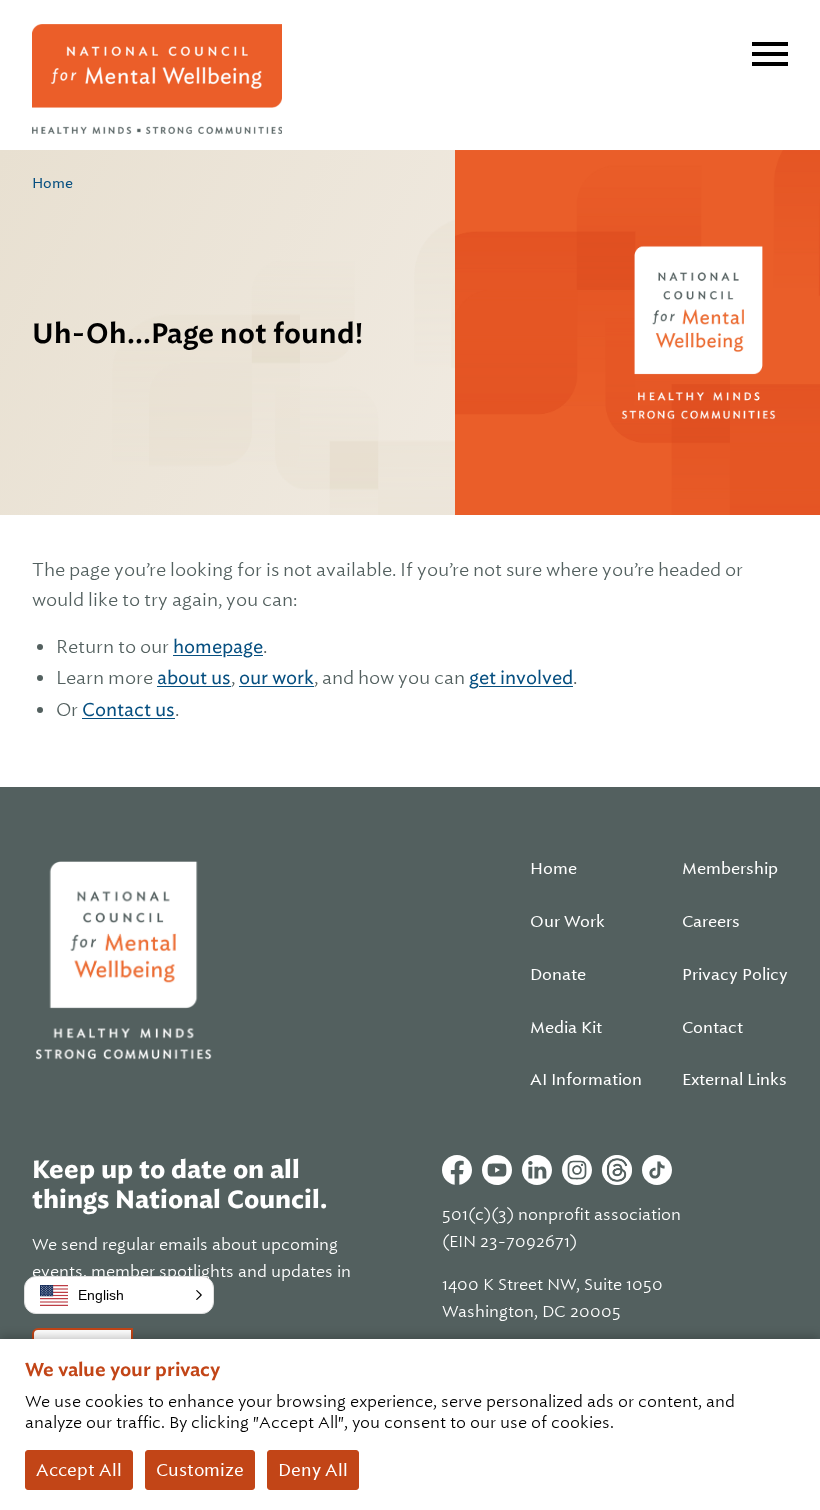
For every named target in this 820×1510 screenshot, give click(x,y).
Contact (712, 1028)
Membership (730, 869)
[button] (119, 1295)
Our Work (567, 922)
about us (194, 677)
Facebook (457, 1170)
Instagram (577, 1170)
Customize (200, 1470)
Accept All (79, 1470)
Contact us (128, 709)
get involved (521, 677)
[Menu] (770, 54)
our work (276, 677)
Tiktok (657, 1170)
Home (52, 183)
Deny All (313, 1470)
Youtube (497, 1170)
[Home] (157, 79)
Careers (711, 922)
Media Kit (566, 1028)
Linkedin (537, 1170)
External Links (734, 1080)
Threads (617, 1170)
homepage (218, 646)
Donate (558, 975)
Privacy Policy (735, 975)
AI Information (586, 1080)
